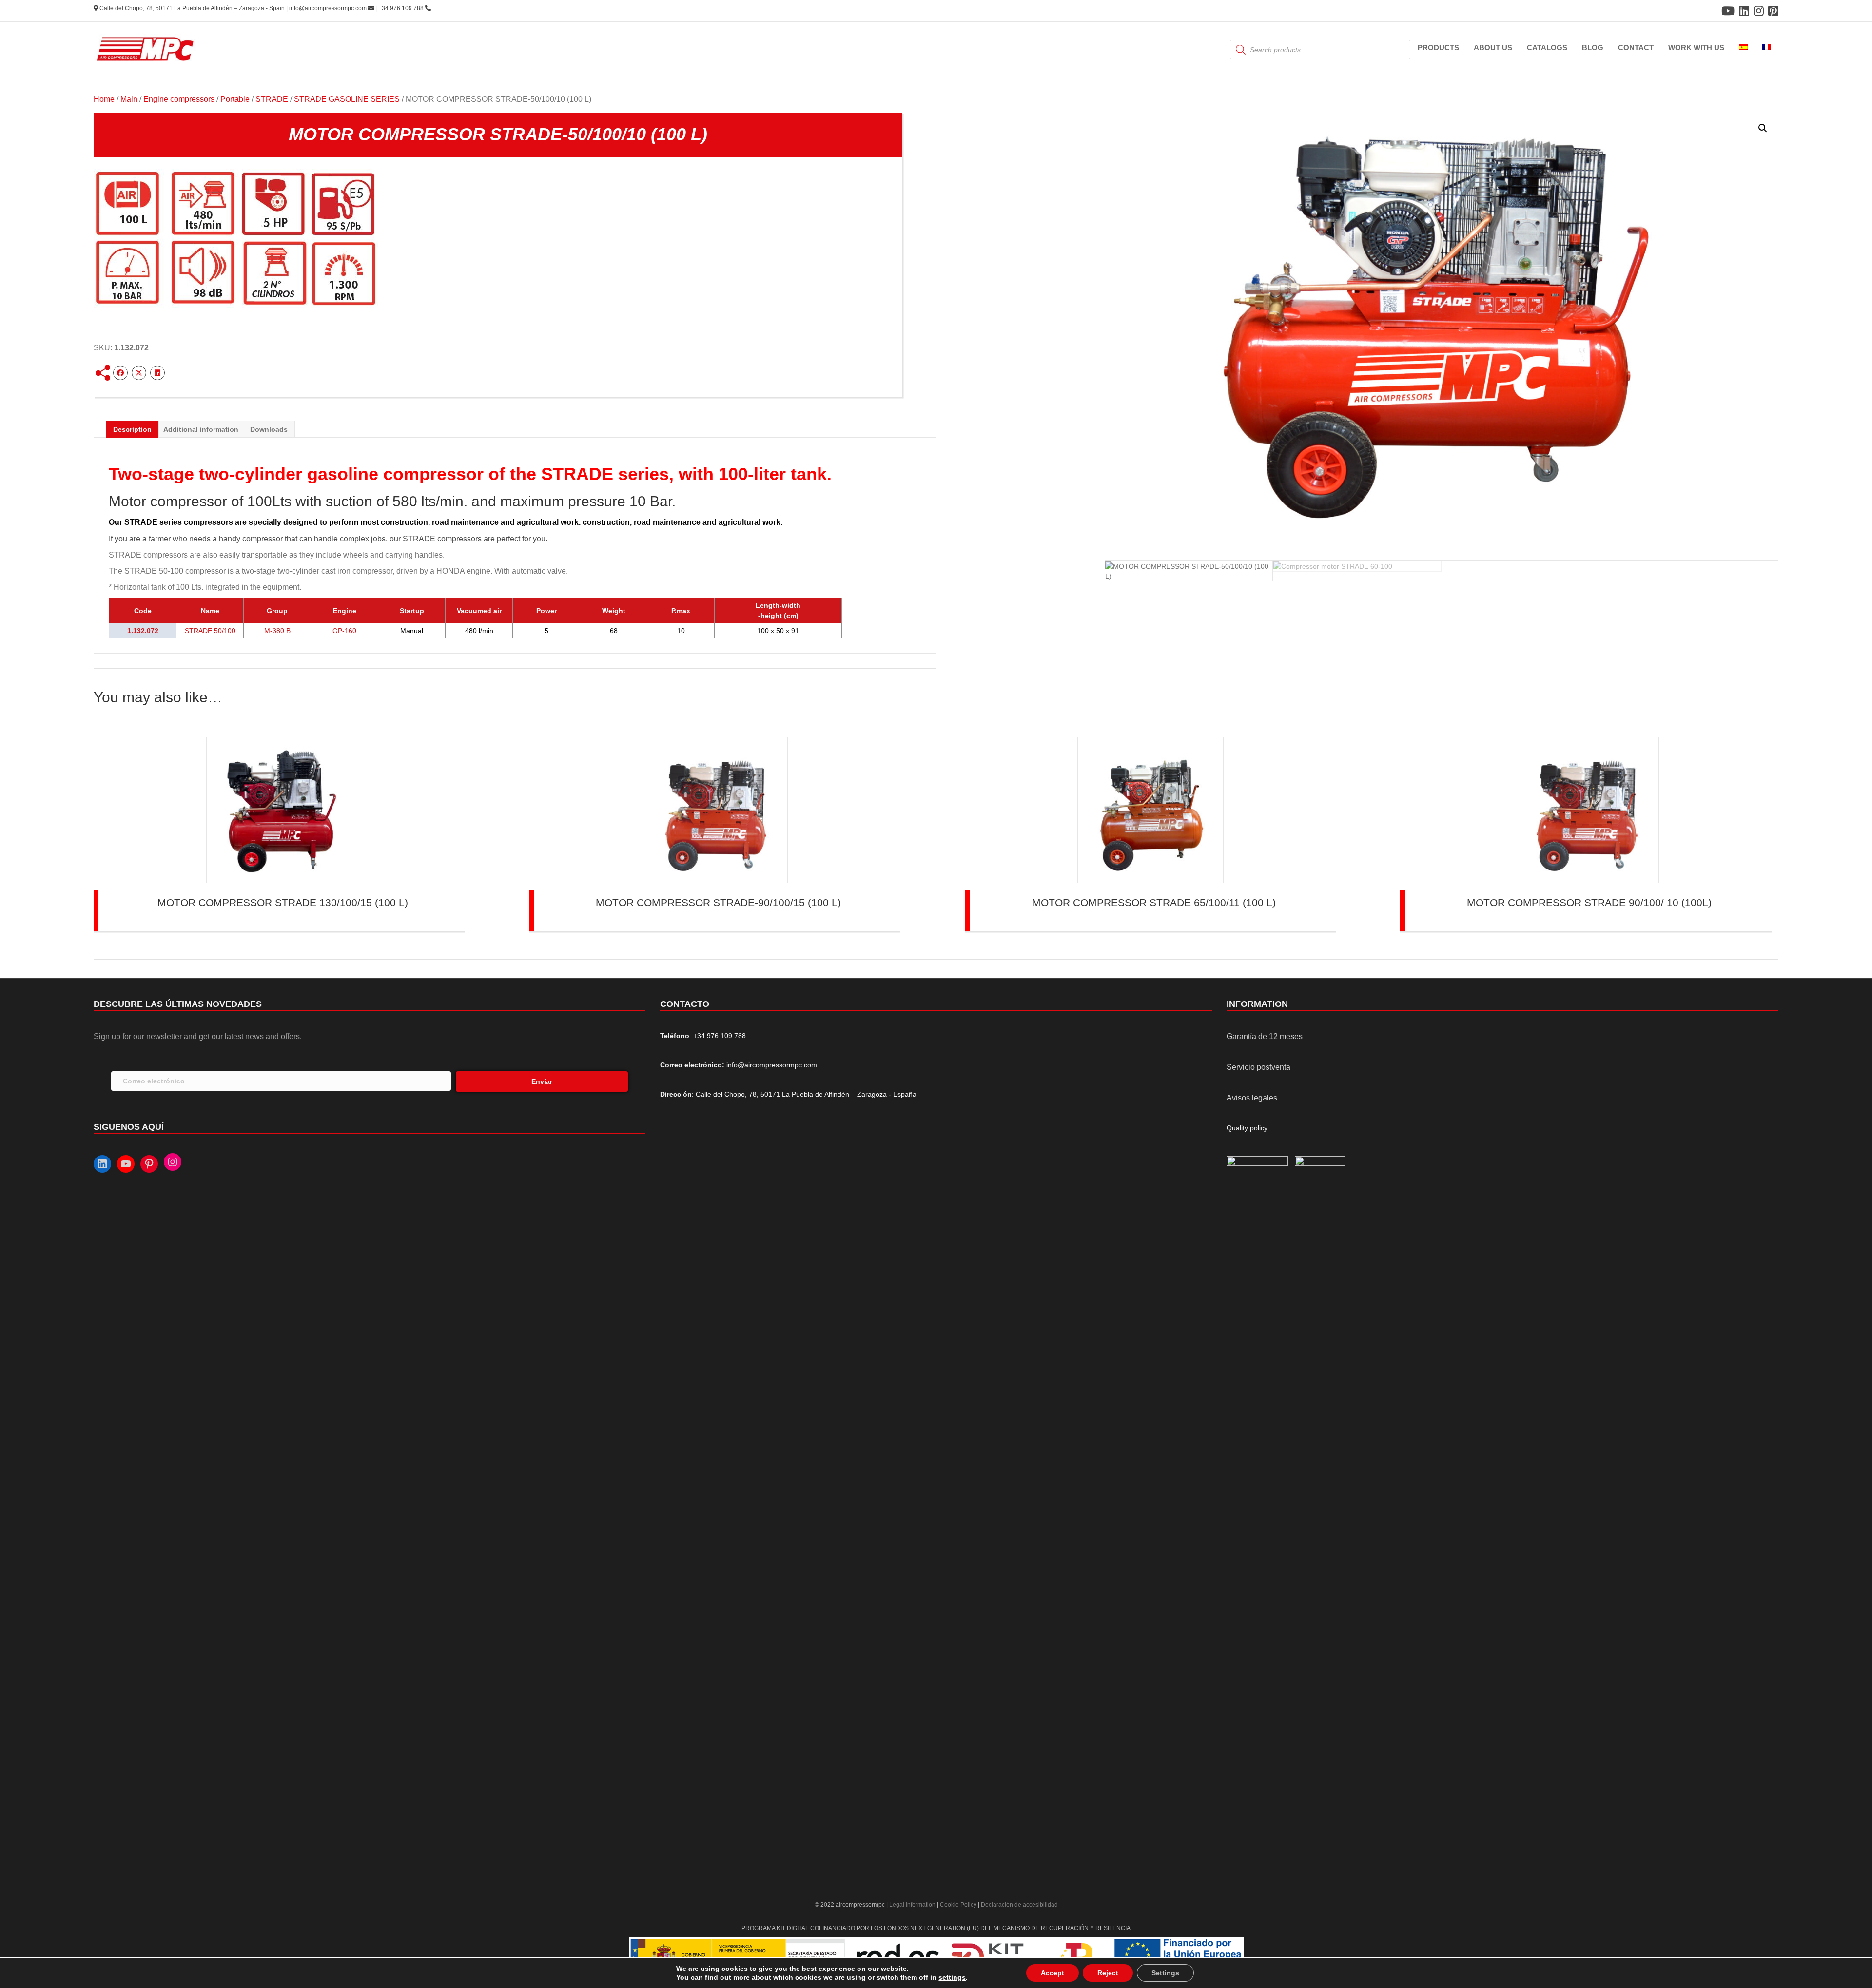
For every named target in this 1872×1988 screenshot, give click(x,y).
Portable (235, 99)
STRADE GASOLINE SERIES (347, 99)
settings (952, 1977)
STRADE (272, 99)
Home (104, 99)
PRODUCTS (1438, 48)
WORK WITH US (1696, 48)
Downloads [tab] (269, 429)
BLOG (1593, 48)
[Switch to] (1743, 48)
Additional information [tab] (201, 429)
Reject (1108, 1973)
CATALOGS (1547, 48)
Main (129, 99)
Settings (1165, 1973)
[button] (1763, 128)
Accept (1053, 1973)
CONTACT (1636, 48)
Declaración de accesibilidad (1019, 1905)
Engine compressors (179, 99)
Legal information (913, 1905)
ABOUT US (1493, 48)
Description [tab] (132, 429)
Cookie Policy (958, 1905)
